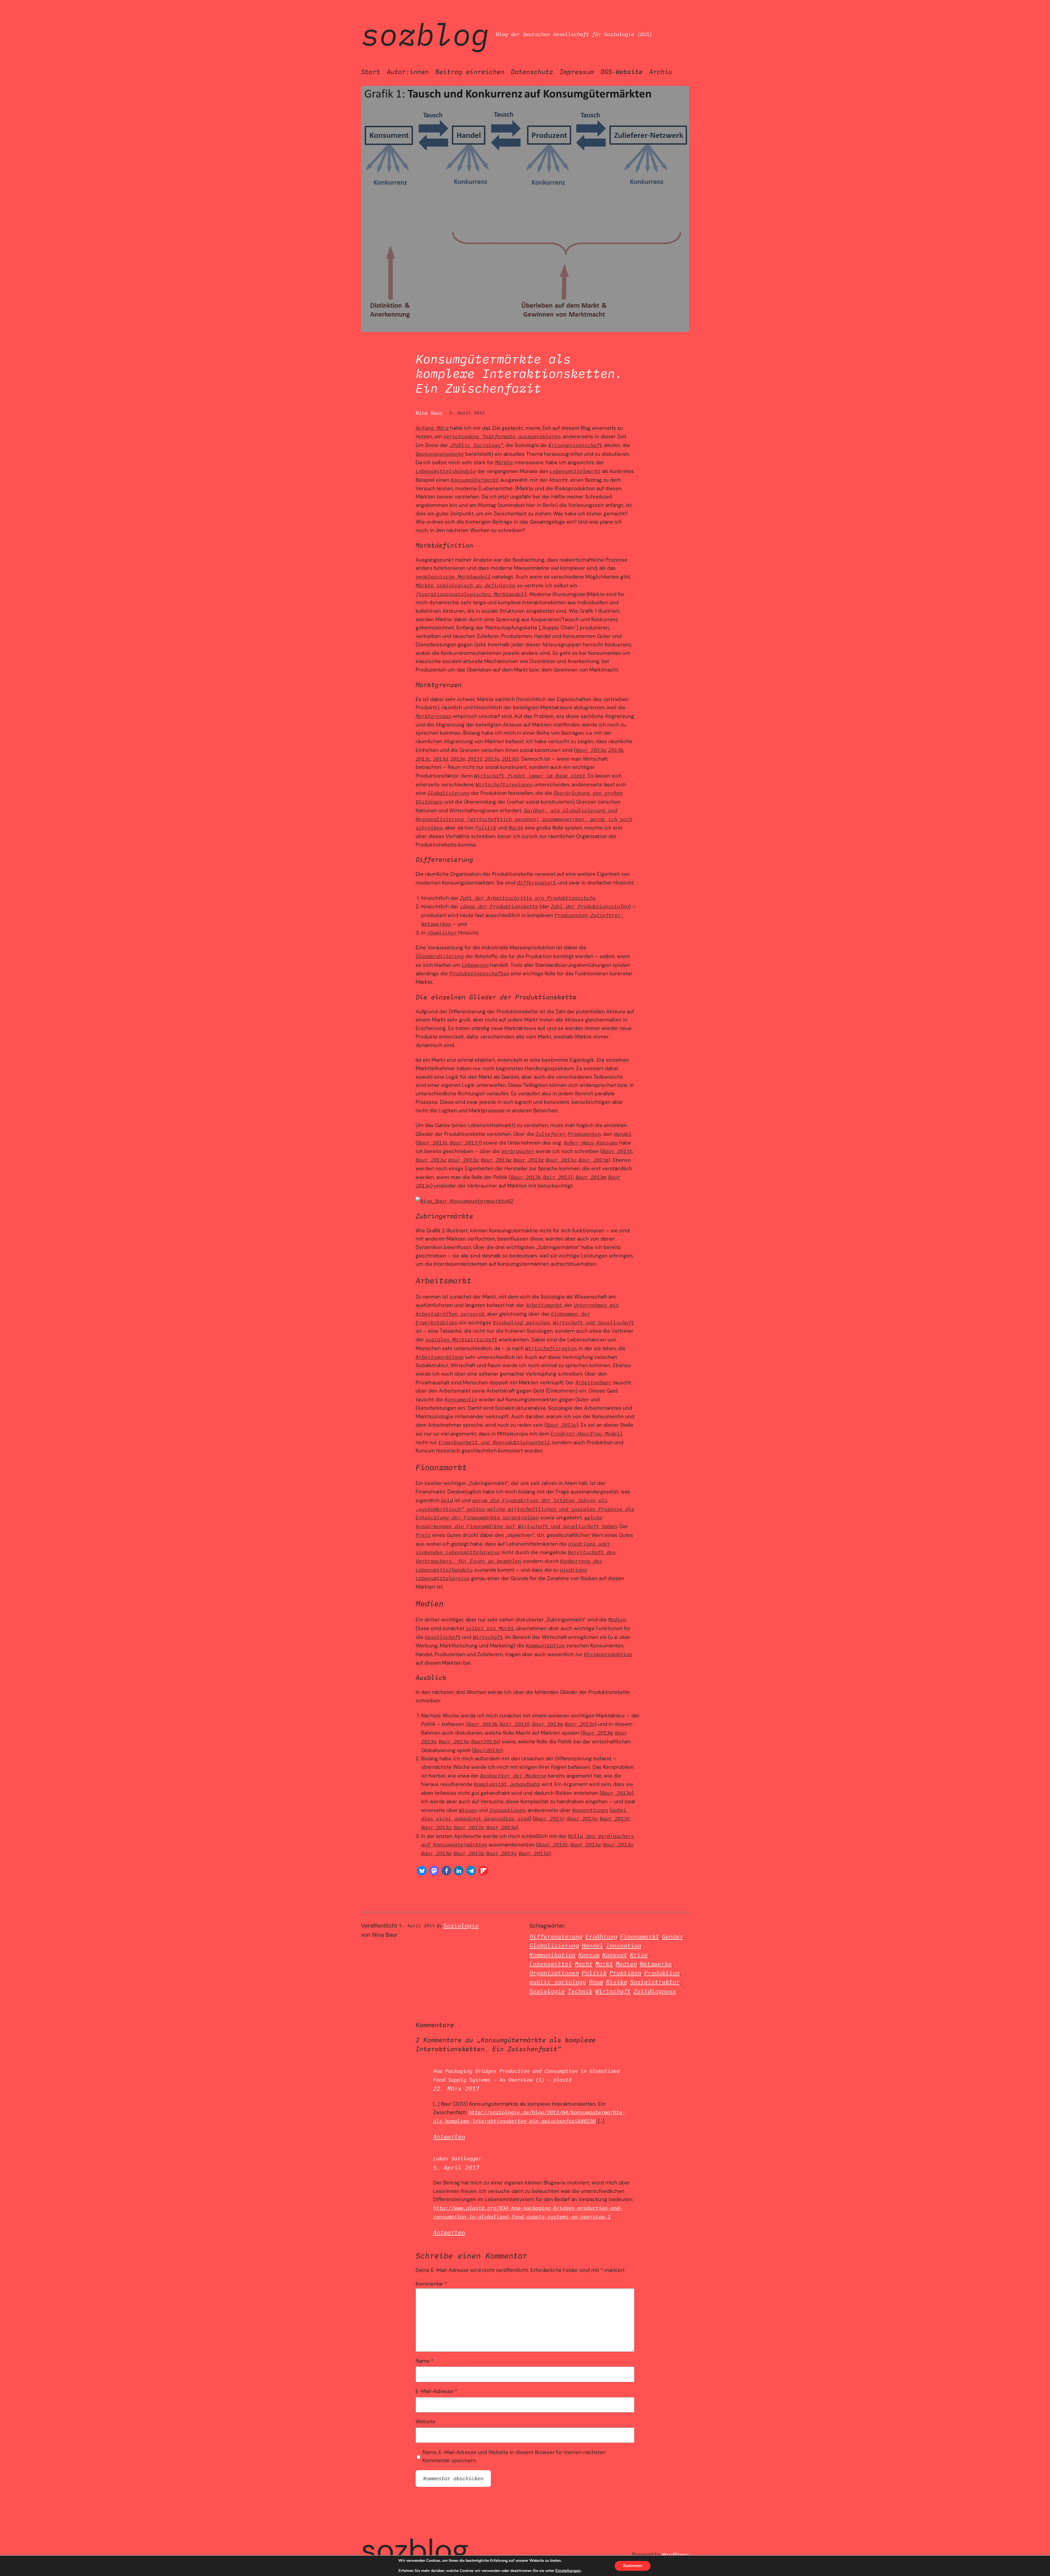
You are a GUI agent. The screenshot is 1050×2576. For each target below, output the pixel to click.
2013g (492, 759)
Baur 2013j (465, 1143)
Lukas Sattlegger (457, 2158)
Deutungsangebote (440, 454)
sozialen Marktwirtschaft (461, 1339)
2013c (423, 759)
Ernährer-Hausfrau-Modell (587, 1433)
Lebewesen (475, 965)
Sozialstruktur (655, 1982)
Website (426, 2422)
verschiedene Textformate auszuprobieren (502, 436)
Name (425, 2361)
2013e (458, 759)
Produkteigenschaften (479, 973)
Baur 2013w (496, 1160)
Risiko (617, 1982)
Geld (447, 1500)
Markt (604, 1964)
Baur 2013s (582, 1818)
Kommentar (431, 2284)
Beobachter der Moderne (513, 1776)
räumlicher (442, 933)
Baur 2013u (431, 1160)
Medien (617, 1619)
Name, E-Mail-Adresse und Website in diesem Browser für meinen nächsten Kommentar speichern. (514, 2457)
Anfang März (432, 428)
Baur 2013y (561, 1160)
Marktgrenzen (434, 716)
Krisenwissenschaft (575, 445)
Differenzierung (556, 1937)
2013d (440, 759)
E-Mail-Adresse (436, 2391)
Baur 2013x (528, 1160)
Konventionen (590, 1810)
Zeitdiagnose (655, 1991)
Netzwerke (656, 1964)
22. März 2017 (456, 2089)
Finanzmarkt (640, 1937)
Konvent (615, 1955)
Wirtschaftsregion (551, 1348)
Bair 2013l (558, 1177)
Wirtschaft (488, 1637)
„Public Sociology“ (476, 445)
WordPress (676, 2554)
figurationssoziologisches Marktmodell (471, 594)
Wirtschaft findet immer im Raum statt (530, 776)
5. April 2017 (456, 2168)
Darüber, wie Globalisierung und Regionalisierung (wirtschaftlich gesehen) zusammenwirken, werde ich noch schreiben (524, 819)
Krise (639, 1955)
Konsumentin (461, 1399)
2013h (509, 759)
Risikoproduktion (608, 1654)
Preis (423, 1535)
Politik (486, 828)
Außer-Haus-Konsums (591, 1143)
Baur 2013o (454, 1741)
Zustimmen (633, 2566)
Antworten (449, 2137)
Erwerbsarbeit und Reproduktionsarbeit (494, 1442)
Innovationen (507, 1810)
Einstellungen (568, 2571)
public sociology (558, 1982)
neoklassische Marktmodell (453, 577)
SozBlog (425, 34)
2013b (616, 750)
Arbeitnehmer (593, 1382)
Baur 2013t (617, 1151)
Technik (580, 1991)
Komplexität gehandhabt (507, 1784)
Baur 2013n (580, 1724)
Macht (516, 828)
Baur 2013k (526, 1177)
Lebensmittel (551, 1964)
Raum (596, 1982)
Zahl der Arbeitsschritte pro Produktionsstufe (528, 898)
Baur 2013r (550, 1818)
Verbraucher (518, 1151)
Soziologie (461, 1926)
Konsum (589, 1955)
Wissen (468, 1810)
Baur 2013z (593, 1160)
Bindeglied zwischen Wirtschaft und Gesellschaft (563, 1322)
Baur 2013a (591, 750)
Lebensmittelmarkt (575, 471)
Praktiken (625, 1973)
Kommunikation (545, 1645)
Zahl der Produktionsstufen (590, 906)
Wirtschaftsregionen (504, 784)
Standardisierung (440, 956)
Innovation (624, 1946)
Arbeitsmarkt (544, 1305)
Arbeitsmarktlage (440, 1357)
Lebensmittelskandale (446, 471)
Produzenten (584, 1134)
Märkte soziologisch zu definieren (465, 585)
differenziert (536, 883)
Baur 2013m (591, 1177)
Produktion (662, 1973)
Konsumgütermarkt (475, 480)
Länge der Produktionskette (499, 906)
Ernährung (601, 1937)
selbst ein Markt (490, 1628)
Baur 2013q (617, 1793)
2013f (475, 759)
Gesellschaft (443, 1637)
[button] (422, 1871)
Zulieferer (550, 1134)
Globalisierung (448, 793)
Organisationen (554, 1973)
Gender (673, 1937)
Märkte (504, 462)
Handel (623, 1134)
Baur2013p (485, 1741)
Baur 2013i (433, 1143)
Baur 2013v (463, 1160)
